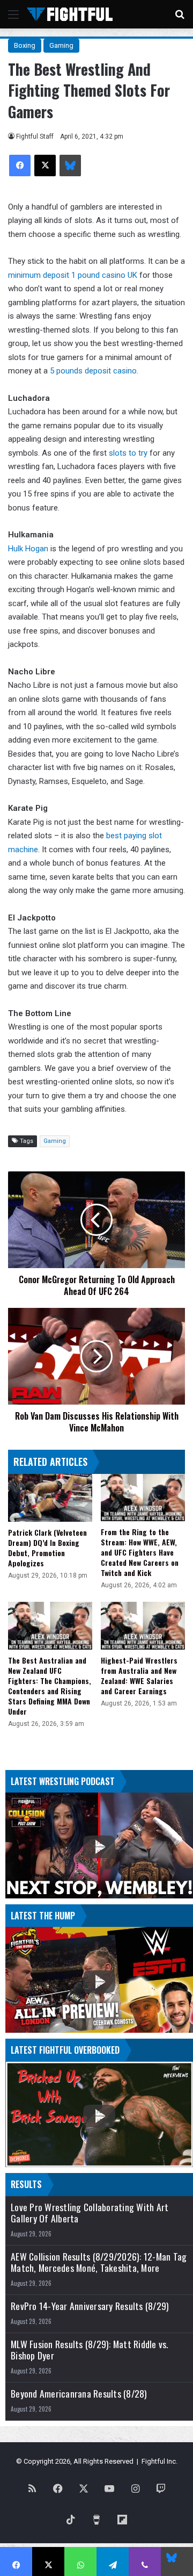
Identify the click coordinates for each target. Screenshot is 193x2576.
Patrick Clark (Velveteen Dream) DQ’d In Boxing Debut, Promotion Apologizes (47, 1548)
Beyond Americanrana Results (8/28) (79, 2394)
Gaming (61, 45)
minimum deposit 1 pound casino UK (73, 275)
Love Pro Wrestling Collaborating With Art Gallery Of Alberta (90, 2213)
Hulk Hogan (28, 549)
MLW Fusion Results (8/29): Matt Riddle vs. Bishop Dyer (90, 2350)
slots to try (128, 453)
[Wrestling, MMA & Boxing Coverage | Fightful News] (70, 14)
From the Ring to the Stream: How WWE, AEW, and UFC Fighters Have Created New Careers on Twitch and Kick (140, 1552)
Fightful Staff (35, 136)
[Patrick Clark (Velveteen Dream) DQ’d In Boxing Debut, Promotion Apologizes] (50, 1498)
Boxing (25, 45)
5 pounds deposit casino (93, 371)
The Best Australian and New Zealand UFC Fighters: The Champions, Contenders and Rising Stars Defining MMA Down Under (50, 1686)
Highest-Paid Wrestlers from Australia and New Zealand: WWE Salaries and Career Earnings (139, 1675)
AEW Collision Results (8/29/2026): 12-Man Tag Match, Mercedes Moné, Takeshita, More (99, 2262)
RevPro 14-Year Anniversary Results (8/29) (90, 2306)
